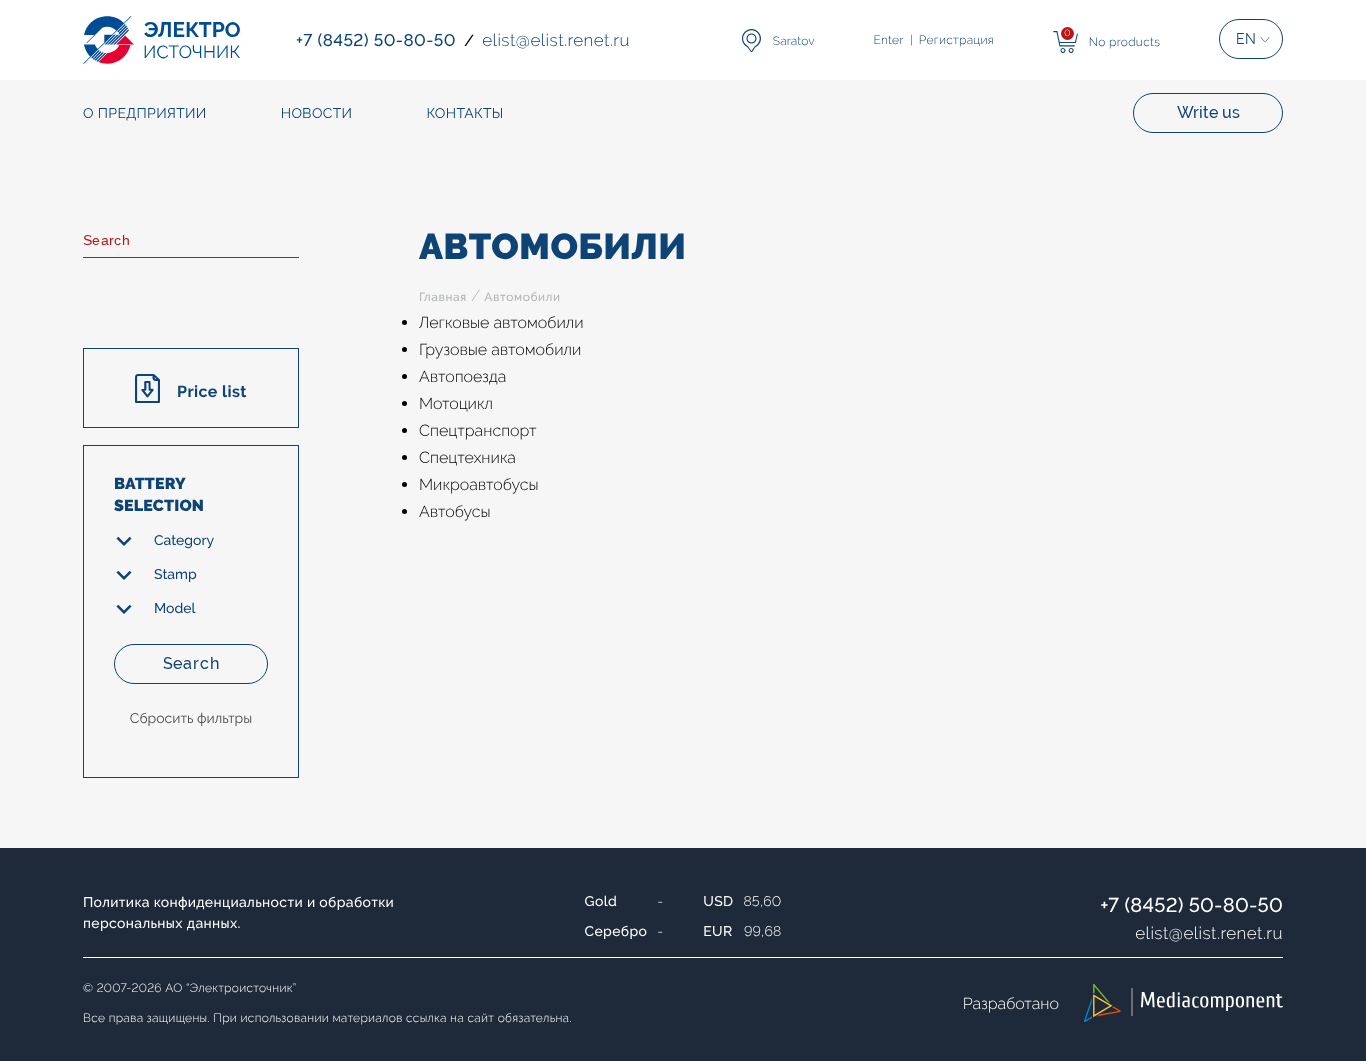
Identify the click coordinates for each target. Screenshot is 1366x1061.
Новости (317, 114)
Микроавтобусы (479, 484)
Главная (443, 297)
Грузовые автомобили (500, 349)
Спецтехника (467, 457)
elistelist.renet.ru (1209, 933)
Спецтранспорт (477, 430)
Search (191, 663)
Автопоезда (462, 376)
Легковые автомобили (501, 322)
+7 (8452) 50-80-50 (1191, 905)
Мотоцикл (456, 403)
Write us (1208, 112)
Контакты (464, 114)
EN (1246, 39)
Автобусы (455, 511)
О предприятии (145, 114)
